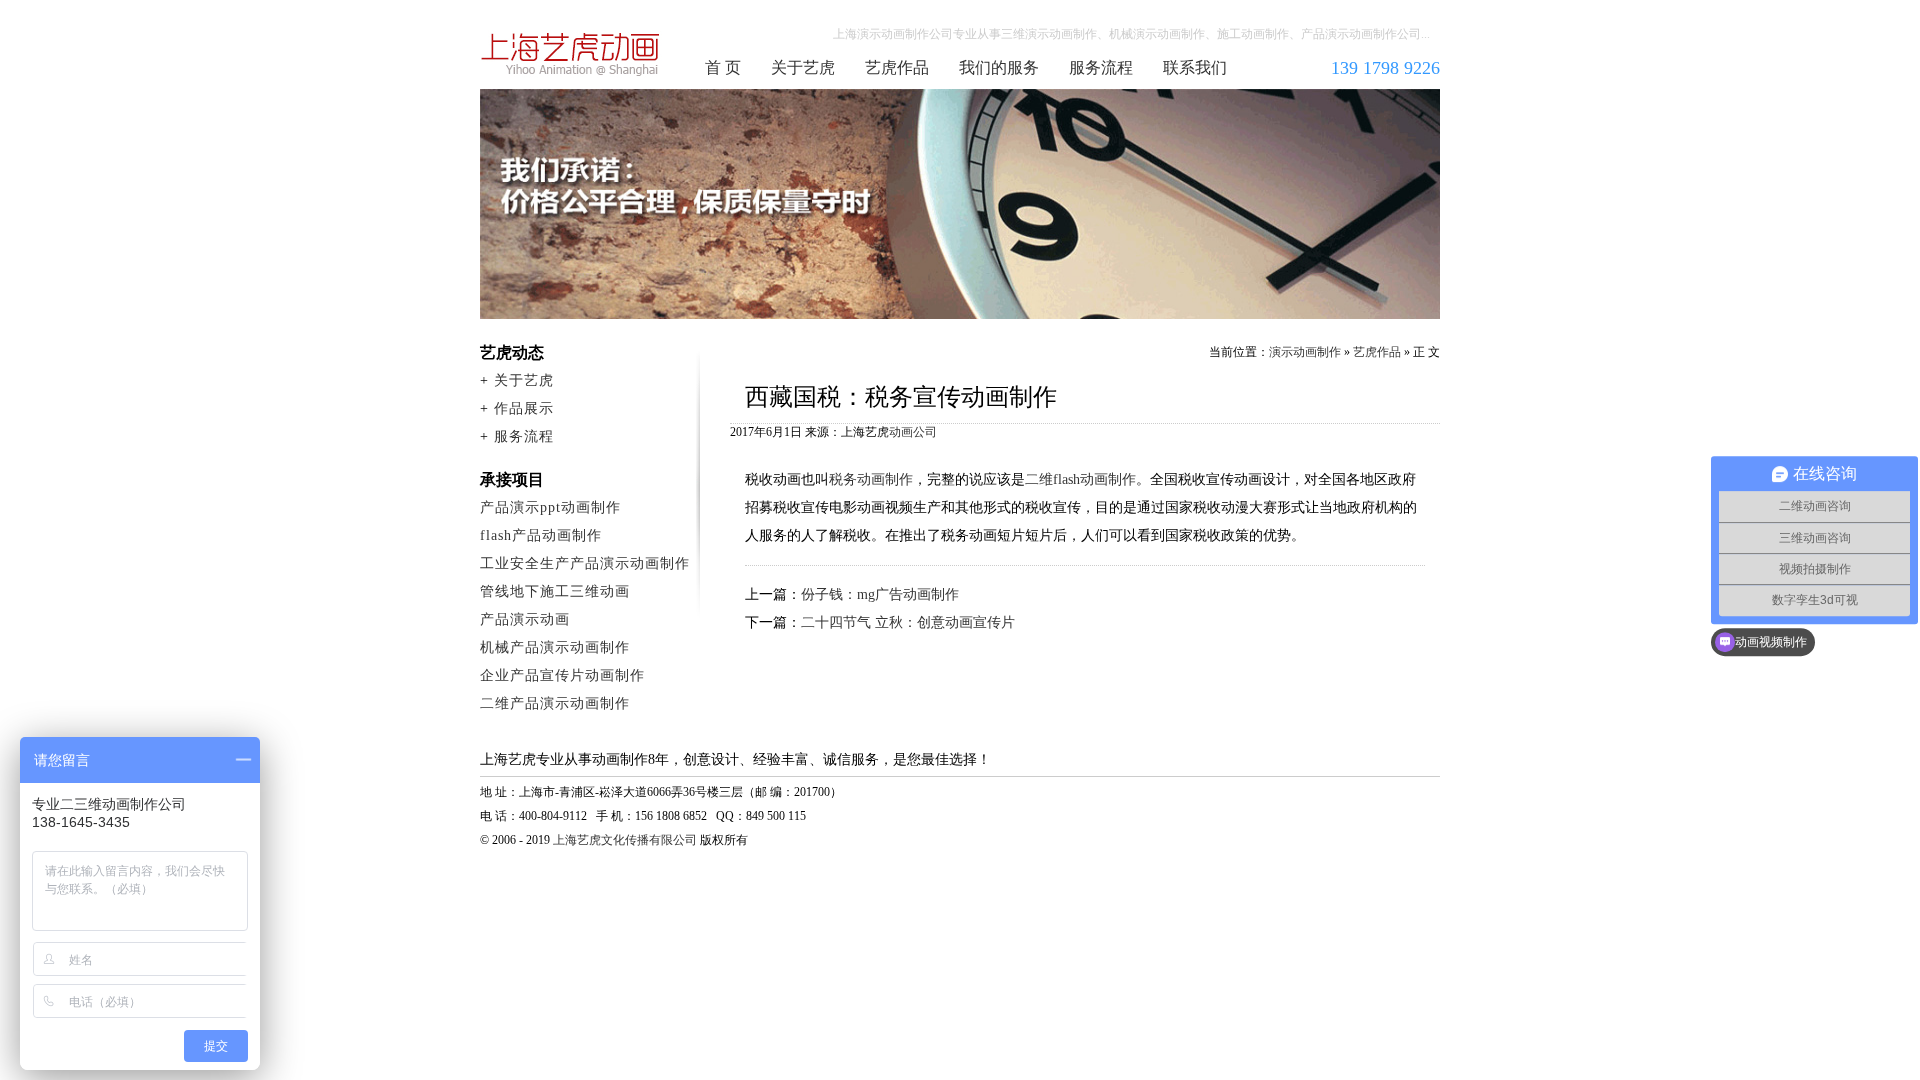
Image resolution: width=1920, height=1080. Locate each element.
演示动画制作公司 (571, 54)
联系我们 (1195, 67)
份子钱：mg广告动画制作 (880, 594)
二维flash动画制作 (1080, 479)
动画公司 (913, 432)
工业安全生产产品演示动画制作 (585, 563)
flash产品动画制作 (541, 535)
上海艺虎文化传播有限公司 (625, 840)
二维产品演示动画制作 (555, 703)
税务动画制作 (871, 479)
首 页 (723, 67)
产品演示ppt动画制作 (550, 507)
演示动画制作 (1305, 352)
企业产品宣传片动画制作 (562, 675)
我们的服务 (999, 67)
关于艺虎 (803, 67)
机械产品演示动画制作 (555, 647)
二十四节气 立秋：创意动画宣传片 (908, 622)
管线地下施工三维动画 (555, 591)
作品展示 (524, 408)
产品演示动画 (525, 619)
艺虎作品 (897, 67)
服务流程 (1101, 67)
